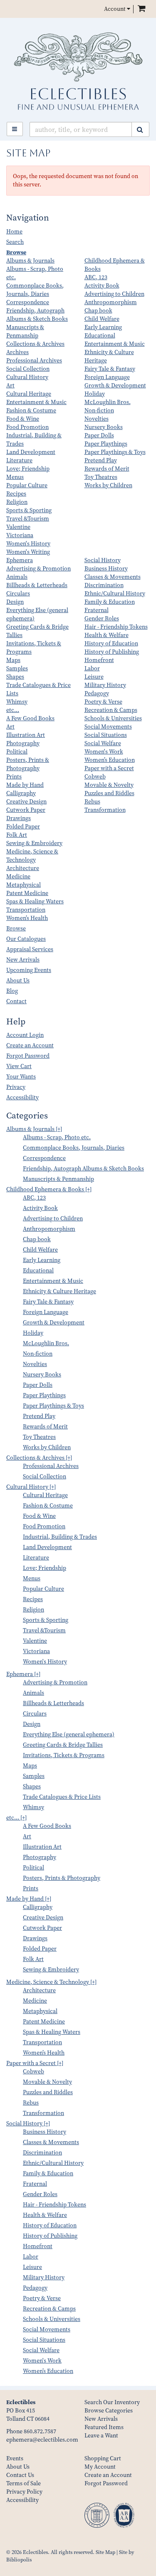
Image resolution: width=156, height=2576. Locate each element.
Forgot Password (28, 1056)
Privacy (16, 1087)
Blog (12, 991)
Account (115, 9)
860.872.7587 (40, 2431)
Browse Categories (109, 2411)
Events (15, 2458)
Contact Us (20, 2475)
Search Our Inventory (112, 2402)
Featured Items (104, 2427)
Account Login (25, 1035)
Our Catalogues (26, 939)
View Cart (19, 1066)
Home (14, 232)
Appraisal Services (30, 949)
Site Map (105, 2552)
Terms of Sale (24, 2483)
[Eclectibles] (78, 71)
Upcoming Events (29, 970)
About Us (18, 981)
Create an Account (30, 1045)
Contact (16, 1001)
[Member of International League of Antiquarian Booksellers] (99, 2518)
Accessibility (22, 1097)
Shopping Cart (103, 2458)
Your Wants (21, 1077)
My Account (100, 2467)
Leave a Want (101, 2436)
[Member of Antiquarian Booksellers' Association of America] (126, 2518)
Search (15, 242)
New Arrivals (23, 960)
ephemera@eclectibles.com (42, 2440)
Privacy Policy (24, 2492)
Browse (16, 252)
